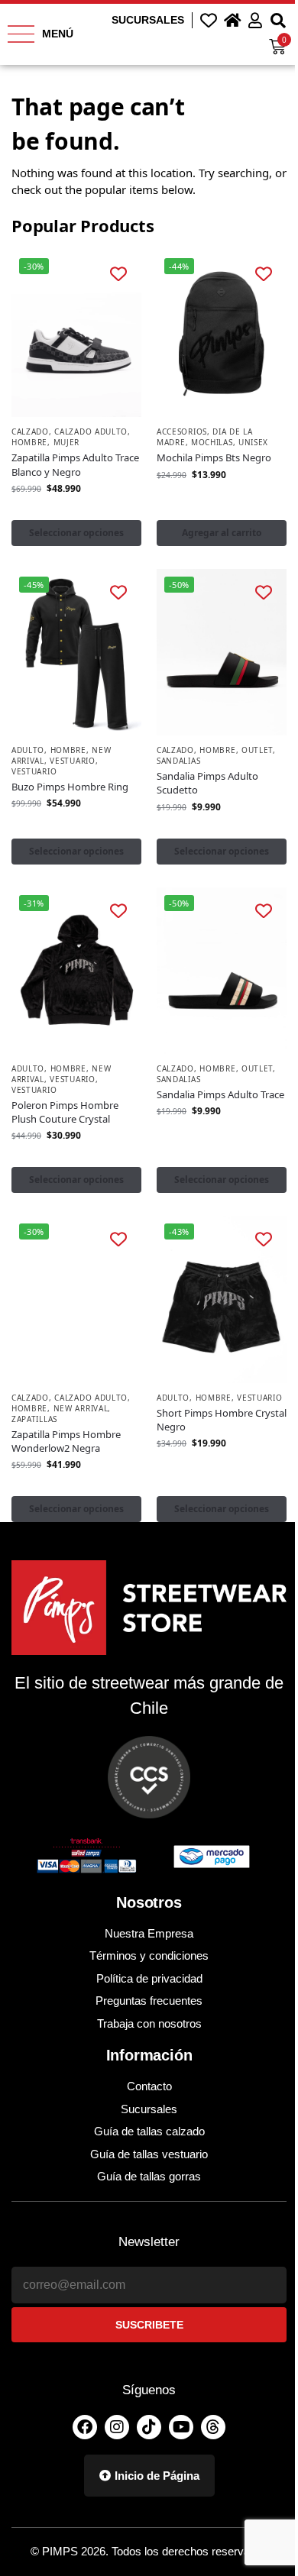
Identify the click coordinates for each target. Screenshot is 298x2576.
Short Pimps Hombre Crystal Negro (222, 1420)
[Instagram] (117, 2427)
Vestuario (72, 761)
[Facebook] (85, 2427)
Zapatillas (34, 1419)
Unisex (253, 442)
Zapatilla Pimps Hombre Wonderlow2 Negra (66, 1441)
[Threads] (213, 2427)
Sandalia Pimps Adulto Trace (220, 1094)
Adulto (28, 750)
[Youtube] (181, 2427)
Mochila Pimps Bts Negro (214, 457)
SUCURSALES (148, 20)
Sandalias (178, 761)
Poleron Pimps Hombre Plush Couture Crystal (65, 1112)
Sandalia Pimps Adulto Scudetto (207, 783)
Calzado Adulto (91, 431)
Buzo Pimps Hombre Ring (70, 787)
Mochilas (212, 442)
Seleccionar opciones (76, 533)
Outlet (257, 750)
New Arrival (81, 1408)
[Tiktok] (149, 2427)
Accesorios (182, 431)
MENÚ (58, 34)
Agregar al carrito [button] (222, 533)
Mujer (67, 442)
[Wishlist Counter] (209, 20)
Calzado (30, 431)
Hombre (29, 442)
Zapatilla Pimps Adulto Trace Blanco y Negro (75, 464)
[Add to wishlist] (119, 273)
